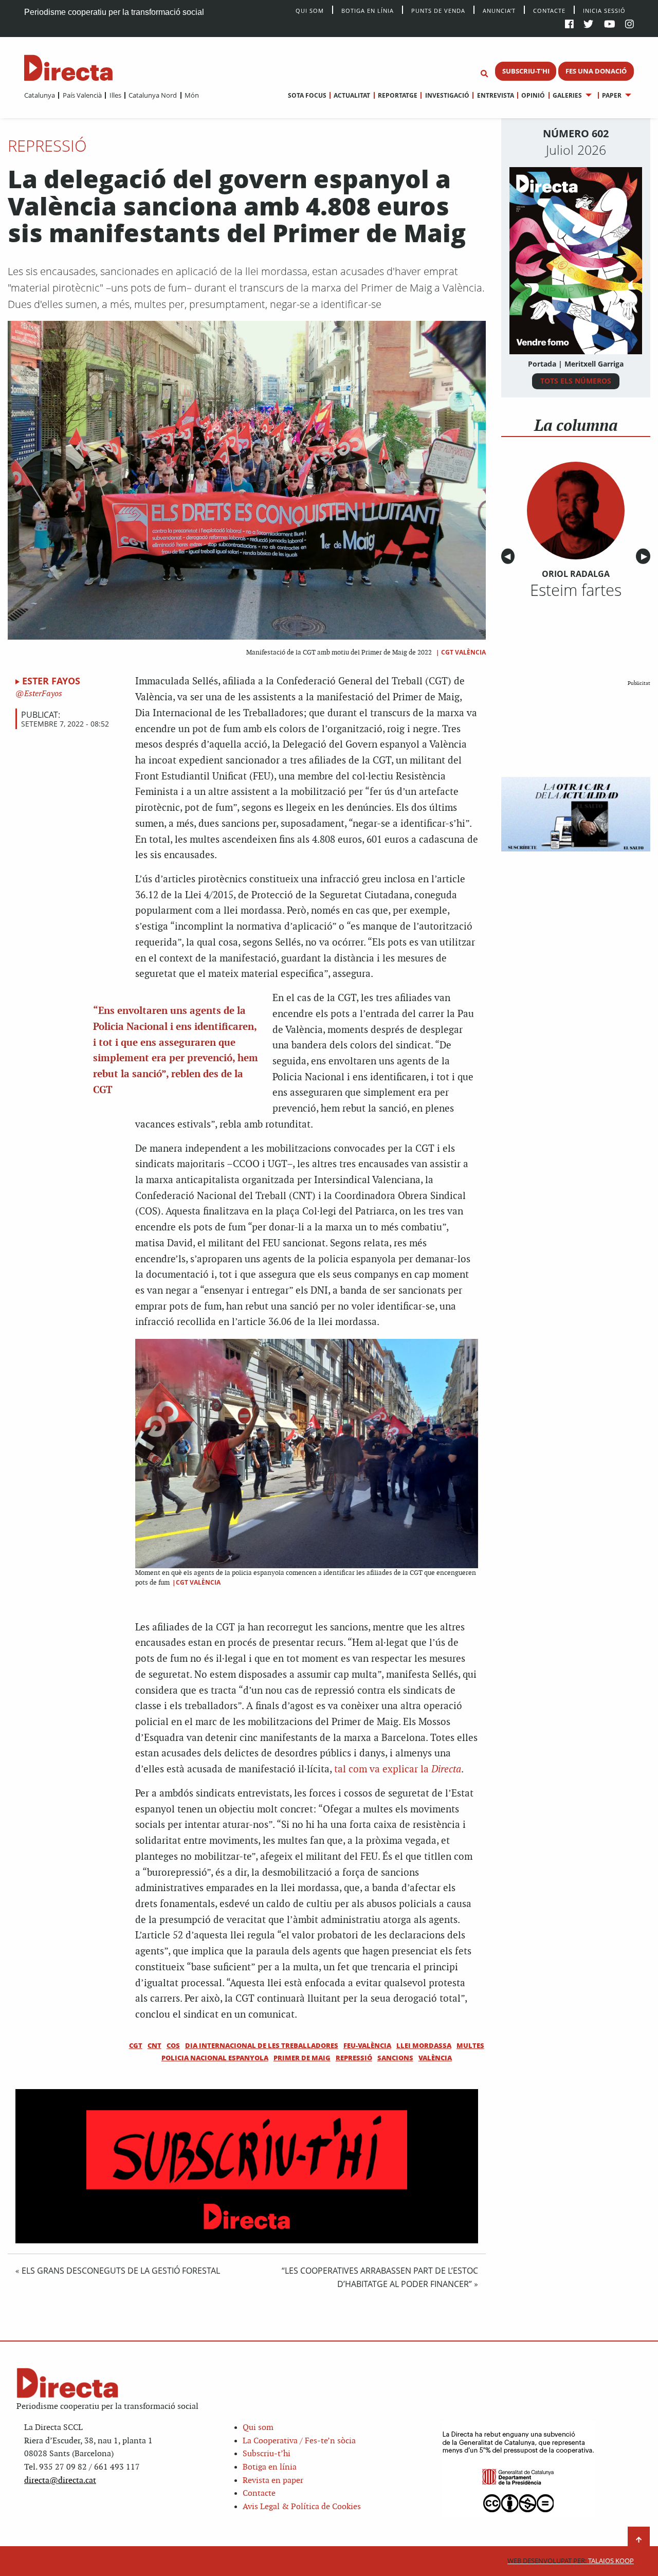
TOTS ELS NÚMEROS (576, 381)
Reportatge (398, 95)
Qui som (258, 2428)
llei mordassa (424, 2045)
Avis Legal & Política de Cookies (302, 2507)
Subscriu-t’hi (267, 2454)
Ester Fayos (51, 681)
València (435, 2058)
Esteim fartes (576, 590)
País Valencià (82, 95)
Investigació (447, 95)
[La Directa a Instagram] (629, 25)
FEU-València (367, 2045)
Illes (115, 95)
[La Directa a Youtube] (610, 25)
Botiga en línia (368, 10)
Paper (612, 95)
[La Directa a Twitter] (588, 25)
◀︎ (509, 557)
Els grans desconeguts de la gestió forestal (121, 2271)
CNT (154, 2045)
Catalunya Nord (153, 95)
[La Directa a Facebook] (569, 25)
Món (192, 95)
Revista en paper (273, 2481)
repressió (354, 2058)
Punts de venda (438, 10)
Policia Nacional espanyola (215, 2058)
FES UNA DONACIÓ (596, 71)
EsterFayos (42, 694)
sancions (395, 2058)
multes (470, 2045)
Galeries (567, 95)
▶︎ (646, 557)
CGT (136, 2045)
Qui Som (310, 11)
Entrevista (495, 95)
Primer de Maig (302, 2058)
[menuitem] (40, 95)
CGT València (463, 652)
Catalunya (40, 95)
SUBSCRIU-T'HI (526, 71)
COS (173, 2045)
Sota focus (307, 95)
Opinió (533, 95)
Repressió (47, 146)
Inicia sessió (604, 10)
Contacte (549, 10)
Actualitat (352, 95)
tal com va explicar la (398, 1770)
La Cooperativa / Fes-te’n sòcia (299, 2441)
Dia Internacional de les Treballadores (262, 2045)
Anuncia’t (499, 10)
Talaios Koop (571, 2561)
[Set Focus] (484, 74)
